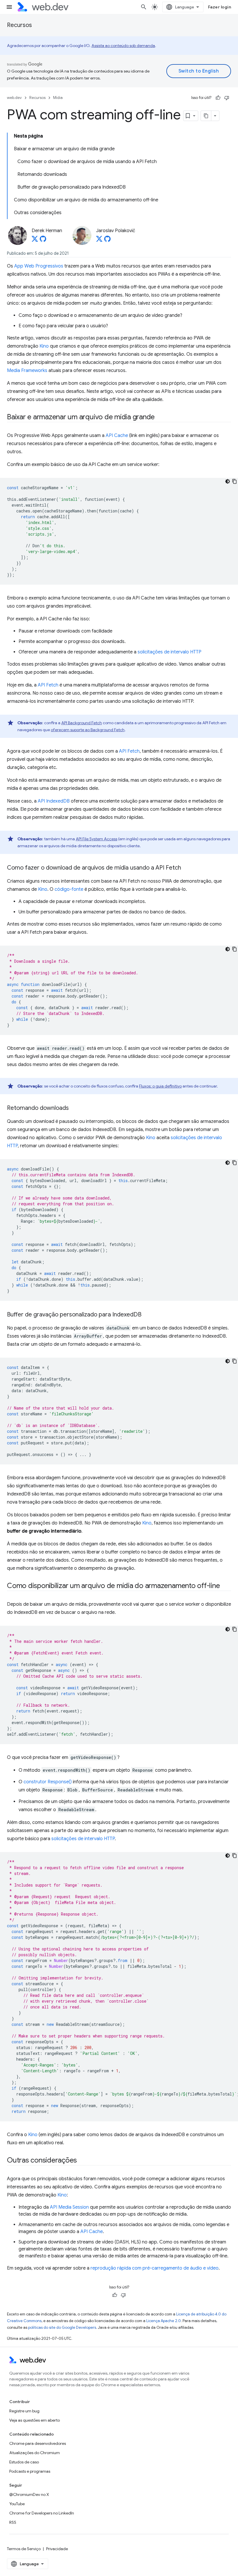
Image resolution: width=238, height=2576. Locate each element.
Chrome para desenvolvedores (38, 2443)
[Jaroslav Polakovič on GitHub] (107, 241)
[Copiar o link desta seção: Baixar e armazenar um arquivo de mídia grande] (160, 418)
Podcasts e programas (30, 2471)
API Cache (117, 436)
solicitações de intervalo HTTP (170, 652)
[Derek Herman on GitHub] (43, 241)
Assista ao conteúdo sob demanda (123, 46)
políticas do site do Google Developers (62, 2327)
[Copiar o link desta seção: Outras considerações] (82, 2161)
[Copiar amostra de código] (235, 481)
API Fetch (48, 685)
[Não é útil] (227, 98)
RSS (13, 2522)
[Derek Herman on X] (35, 241)
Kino (44, 346)
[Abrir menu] (9, 7)
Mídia (58, 98)
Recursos (19, 25)
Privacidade (57, 2549)
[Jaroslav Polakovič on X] (99, 241)
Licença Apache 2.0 (164, 2321)
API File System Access (97, 839)
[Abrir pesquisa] (144, 7)
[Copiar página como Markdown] (206, 116)
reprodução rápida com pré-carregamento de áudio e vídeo (155, 2268)
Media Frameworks (27, 371)
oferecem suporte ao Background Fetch (88, 730)
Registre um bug (24, 2411)
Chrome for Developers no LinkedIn (42, 2513)
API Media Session (69, 2207)
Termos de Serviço (24, 2549)
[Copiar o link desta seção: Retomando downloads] (74, 1108)
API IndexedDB (54, 801)
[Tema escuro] (228, 481)
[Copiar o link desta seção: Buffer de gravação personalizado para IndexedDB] (147, 1315)
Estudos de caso (24, 2462)
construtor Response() (48, 1782)
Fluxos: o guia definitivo (160, 1086)
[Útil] (218, 98)
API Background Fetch (82, 723)
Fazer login (220, 7)
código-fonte (69, 889)
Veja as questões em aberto (35, 2420)
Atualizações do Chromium (35, 2453)
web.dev (14, 98)
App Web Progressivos (39, 266)
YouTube (17, 2504)
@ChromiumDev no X (29, 2494)
